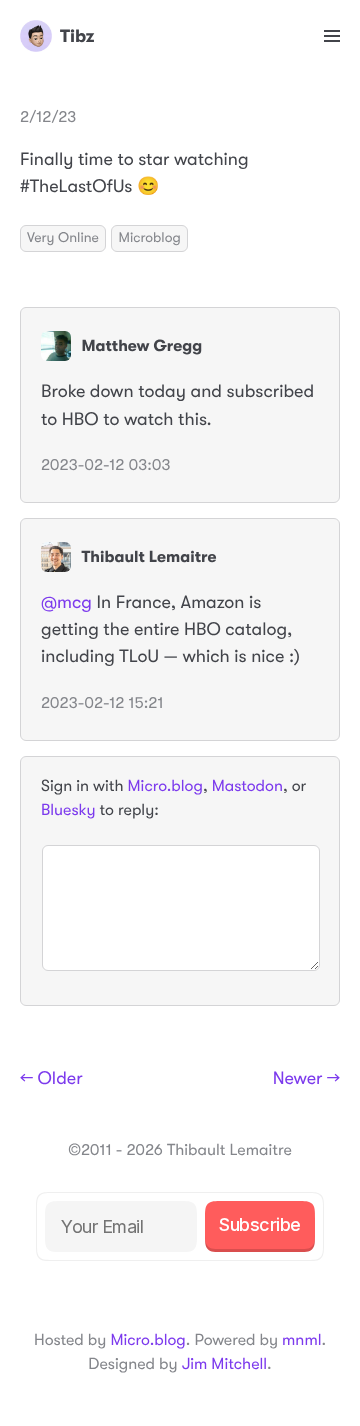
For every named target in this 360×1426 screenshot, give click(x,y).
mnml (301, 1340)
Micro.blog (165, 786)
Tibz (77, 36)
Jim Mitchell (224, 1364)
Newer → (306, 1079)
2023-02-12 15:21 (102, 703)
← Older (51, 1079)
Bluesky (68, 810)
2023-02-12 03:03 (106, 465)
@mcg (66, 603)
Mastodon (247, 786)
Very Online (63, 238)
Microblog (149, 238)
